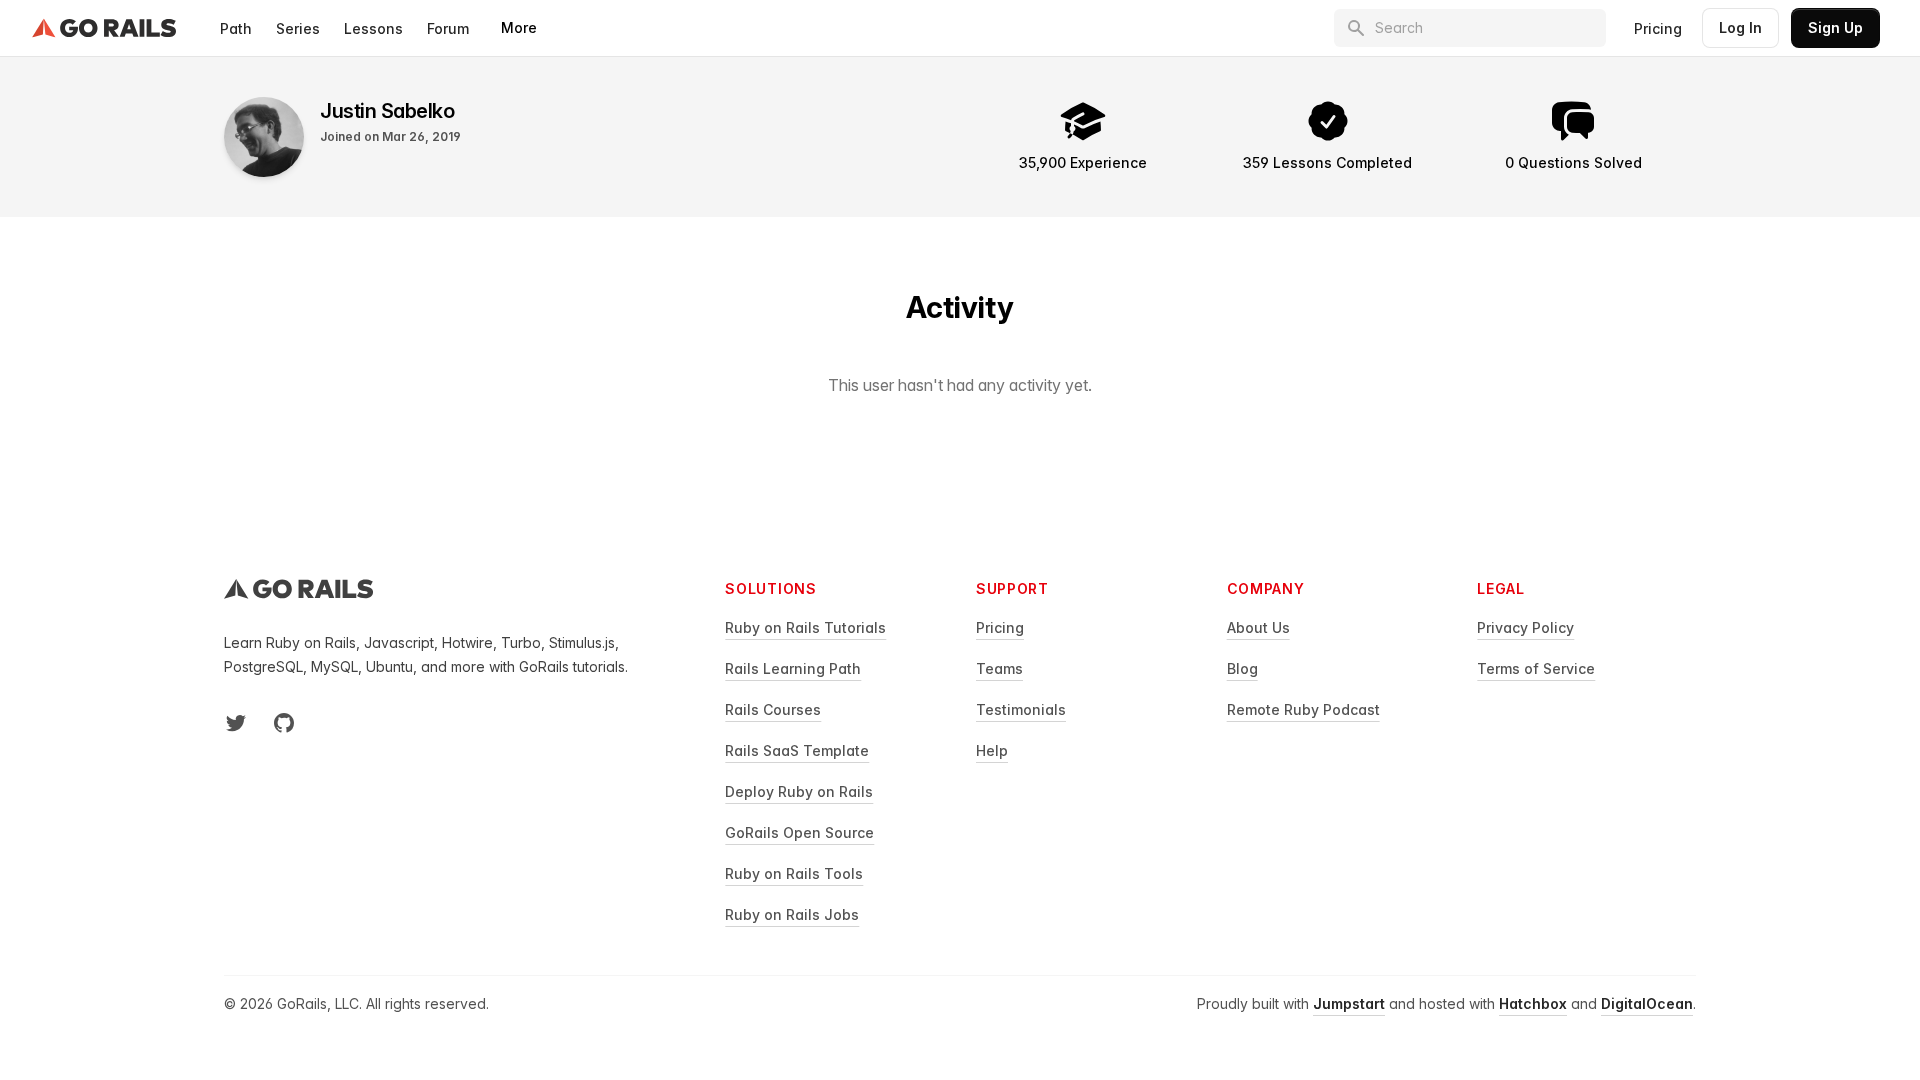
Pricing (1658, 28)
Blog (1242, 668)
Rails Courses (773, 709)
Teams (999, 668)
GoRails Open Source (799, 832)
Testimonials (1021, 709)
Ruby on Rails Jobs (792, 914)
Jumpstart (1349, 1003)
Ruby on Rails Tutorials (805, 627)
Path (236, 28)
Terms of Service (1536, 668)
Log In (1740, 27)
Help (992, 750)
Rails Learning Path (793, 668)
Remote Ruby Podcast (1303, 709)
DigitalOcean (1647, 1003)
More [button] (519, 27)
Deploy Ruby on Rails (799, 791)
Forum (448, 28)
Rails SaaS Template (797, 750)
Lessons (373, 28)
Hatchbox (1533, 1003)
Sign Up (1835, 27)
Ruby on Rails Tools (794, 873)
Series (298, 28)
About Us (1258, 627)
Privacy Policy (1525, 627)
